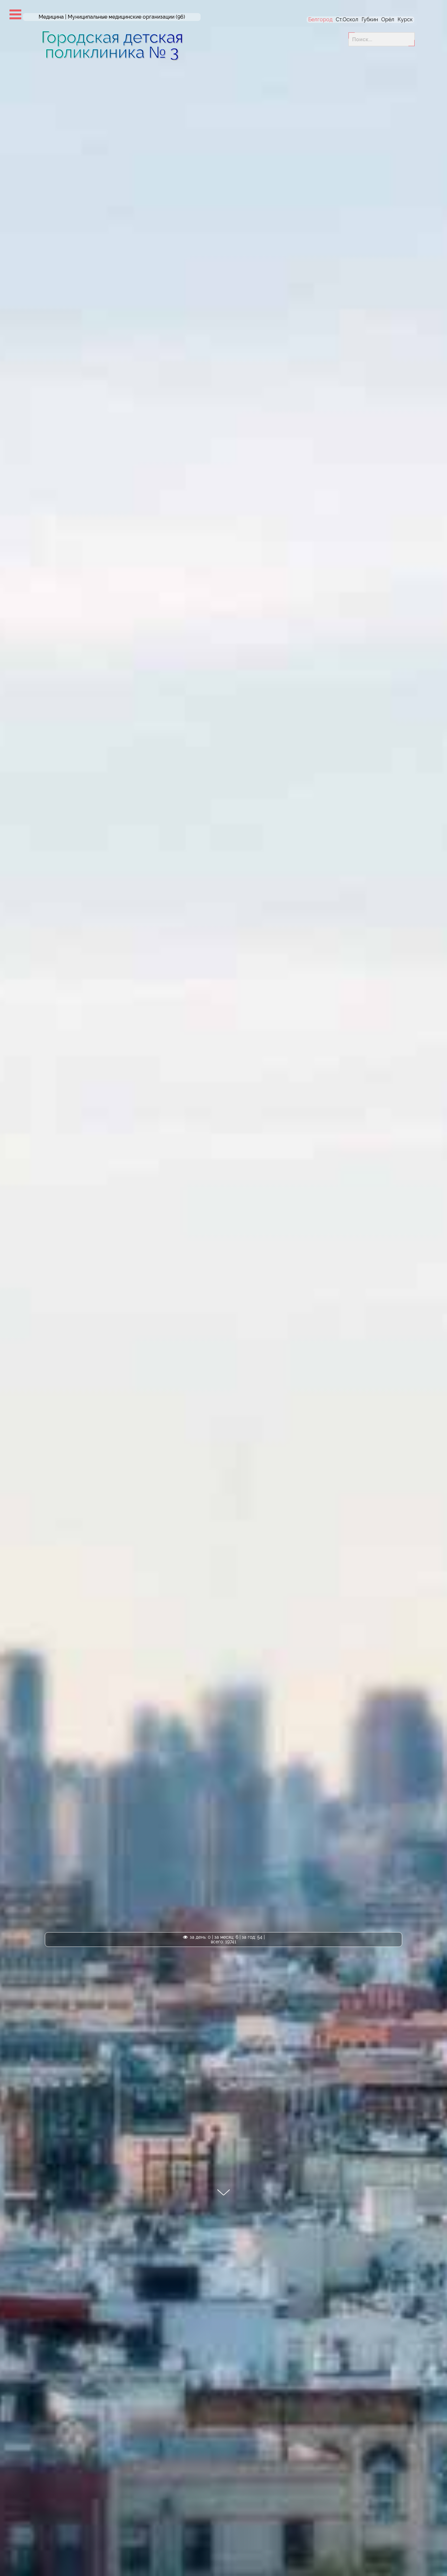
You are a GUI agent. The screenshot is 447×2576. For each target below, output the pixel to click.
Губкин (370, 19)
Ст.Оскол (347, 19)
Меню (15, 14)
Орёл (388, 19)
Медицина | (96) (112, 17)
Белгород (320, 19)
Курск (405, 19)
